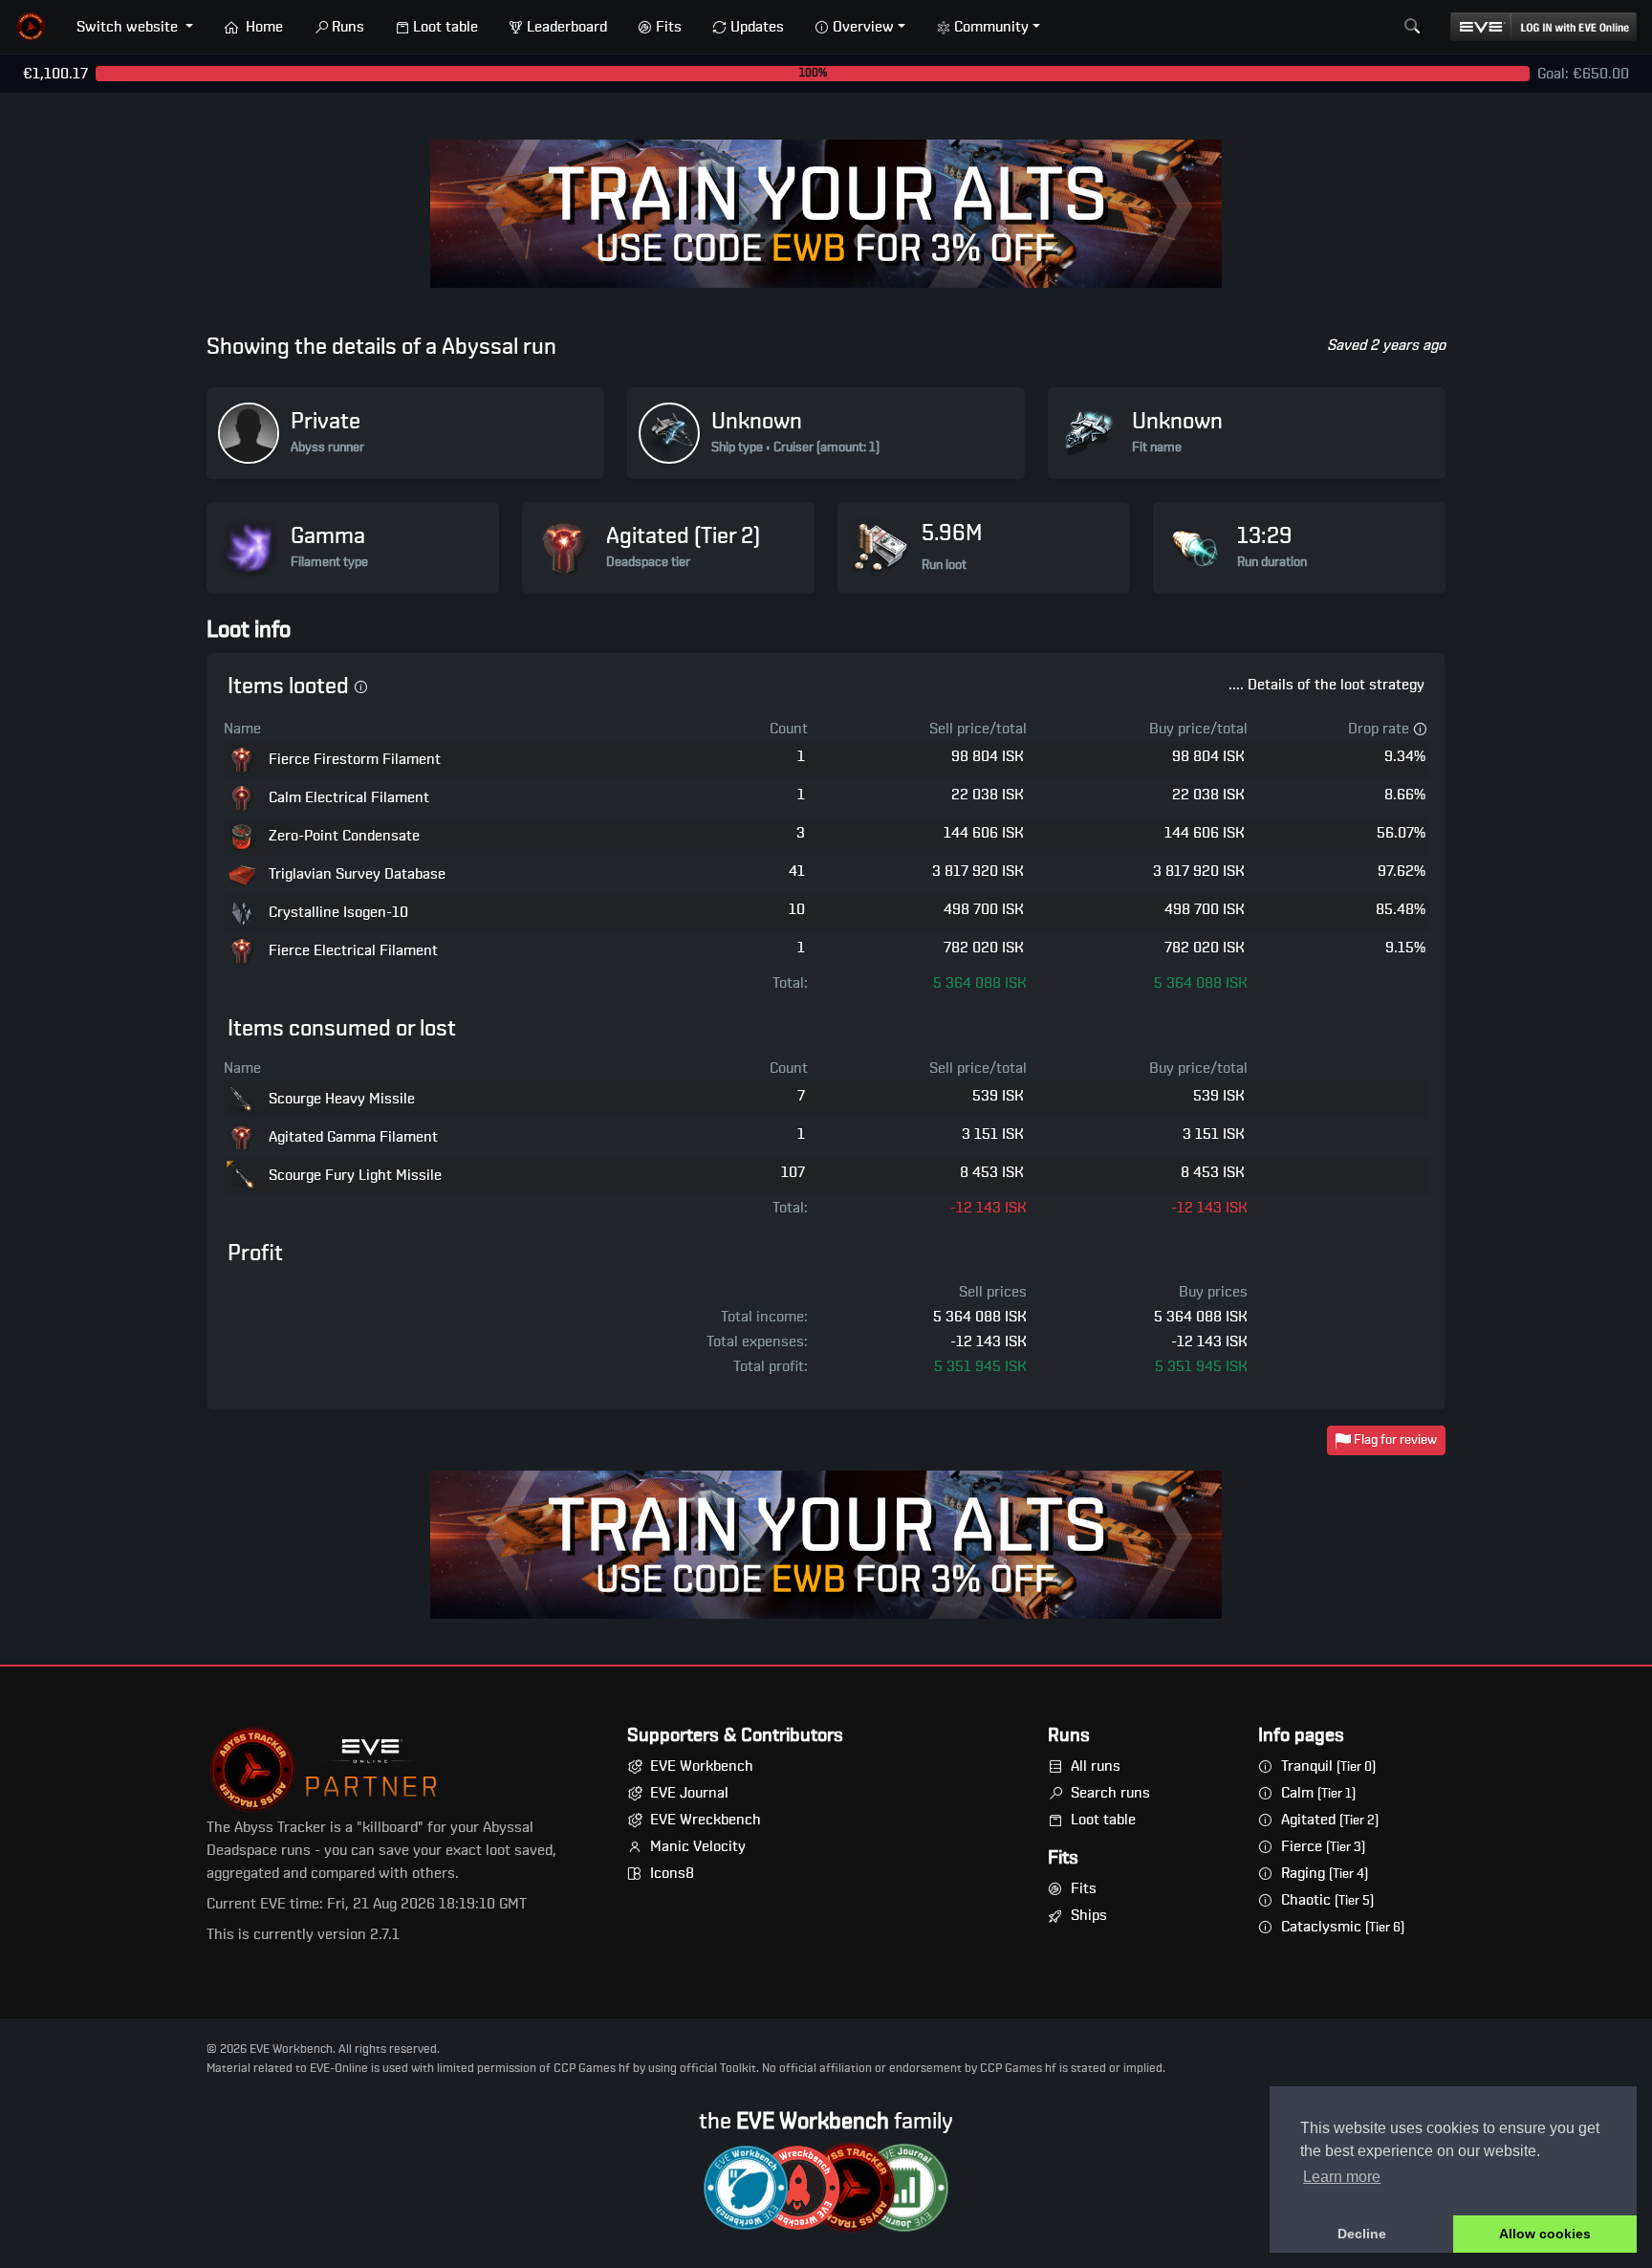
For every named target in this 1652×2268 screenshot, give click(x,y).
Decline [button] (1362, 2234)
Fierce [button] (1323, 1846)
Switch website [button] (129, 27)
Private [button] (326, 422)
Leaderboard (567, 27)
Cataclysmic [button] (1343, 1927)
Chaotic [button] (1327, 1900)
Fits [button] (1084, 1888)
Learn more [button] (1342, 2177)
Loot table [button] (1103, 1820)
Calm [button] (1318, 1793)
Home (262, 27)
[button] (31, 27)
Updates (757, 27)
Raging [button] (1325, 1873)
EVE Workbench (702, 1766)
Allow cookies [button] (1545, 2234)
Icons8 (672, 1873)
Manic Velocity (698, 1846)
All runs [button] (1096, 1766)
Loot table (446, 27)
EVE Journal (689, 1793)
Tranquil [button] (1328, 1766)
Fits (669, 27)
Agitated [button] (1330, 1820)
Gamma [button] (328, 536)
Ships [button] (1089, 1915)
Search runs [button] (1110, 1793)
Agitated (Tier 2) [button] (683, 536)
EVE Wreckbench (706, 1820)
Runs (348, 27)
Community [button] (991, 27)
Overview (863, 27)
